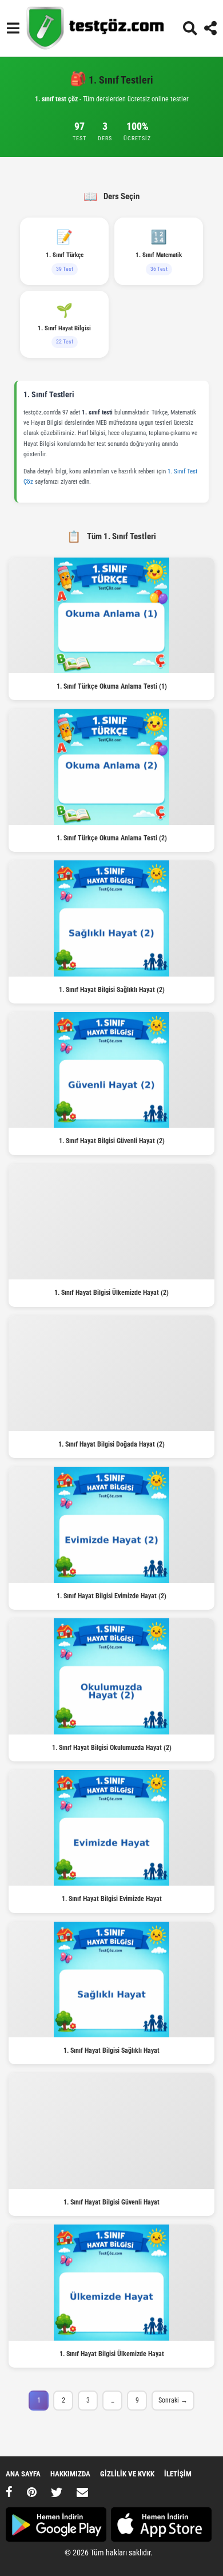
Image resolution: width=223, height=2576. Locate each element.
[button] (13, 28)
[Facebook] (9, 2492)
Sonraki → (173, 2400)
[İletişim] (82, 2492)
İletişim (178, 2474)
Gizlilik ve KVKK (127, 2474)
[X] (57, 2492)
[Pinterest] (32, 2492)
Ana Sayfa (23, 2474)
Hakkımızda (70, 2474)
